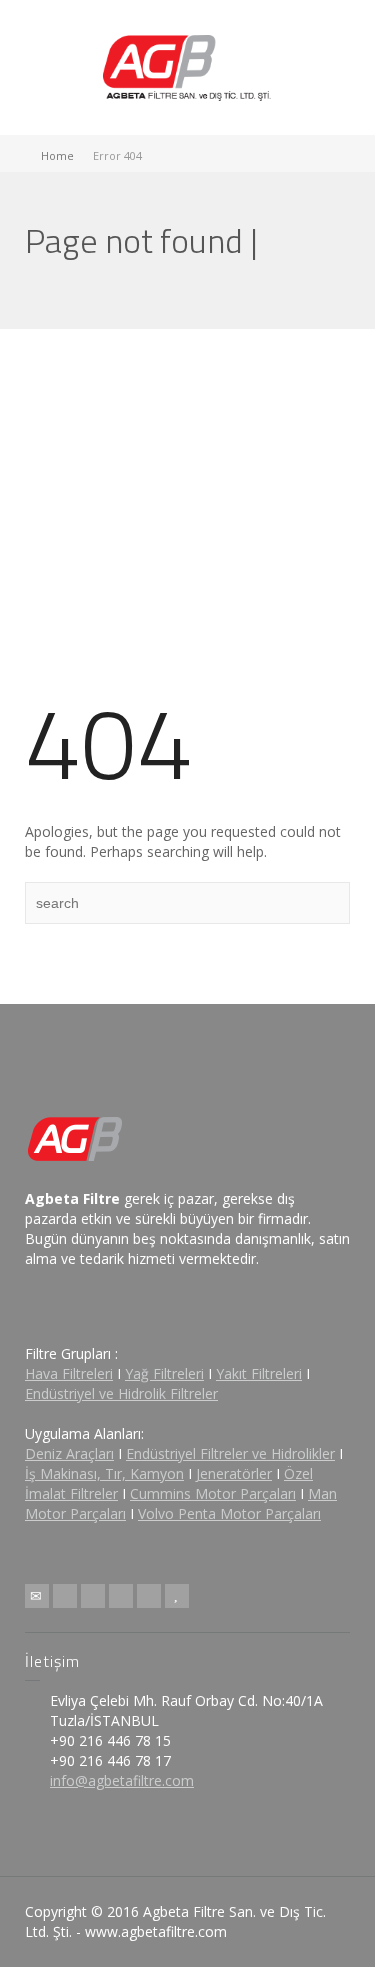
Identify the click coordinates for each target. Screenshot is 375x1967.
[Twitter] (65, 1596)
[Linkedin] (149, 1596)
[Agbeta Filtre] (188, 65)
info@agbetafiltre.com (122, 1780)
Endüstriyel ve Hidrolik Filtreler (121, 1393)
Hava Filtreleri (69, 1373)
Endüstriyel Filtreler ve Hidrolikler (230, 1453)
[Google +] (121, 1596)
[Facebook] (93, 1596)
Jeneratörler (234, 1473)
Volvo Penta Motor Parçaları (229, 1513)
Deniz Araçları (69, 1453)
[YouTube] (177, 1596)
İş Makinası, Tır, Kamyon (104, 1473)
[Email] (37, 1596)
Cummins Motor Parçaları (213, 1493)
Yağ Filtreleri (164, 1373)
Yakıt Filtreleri (259, 1373)
